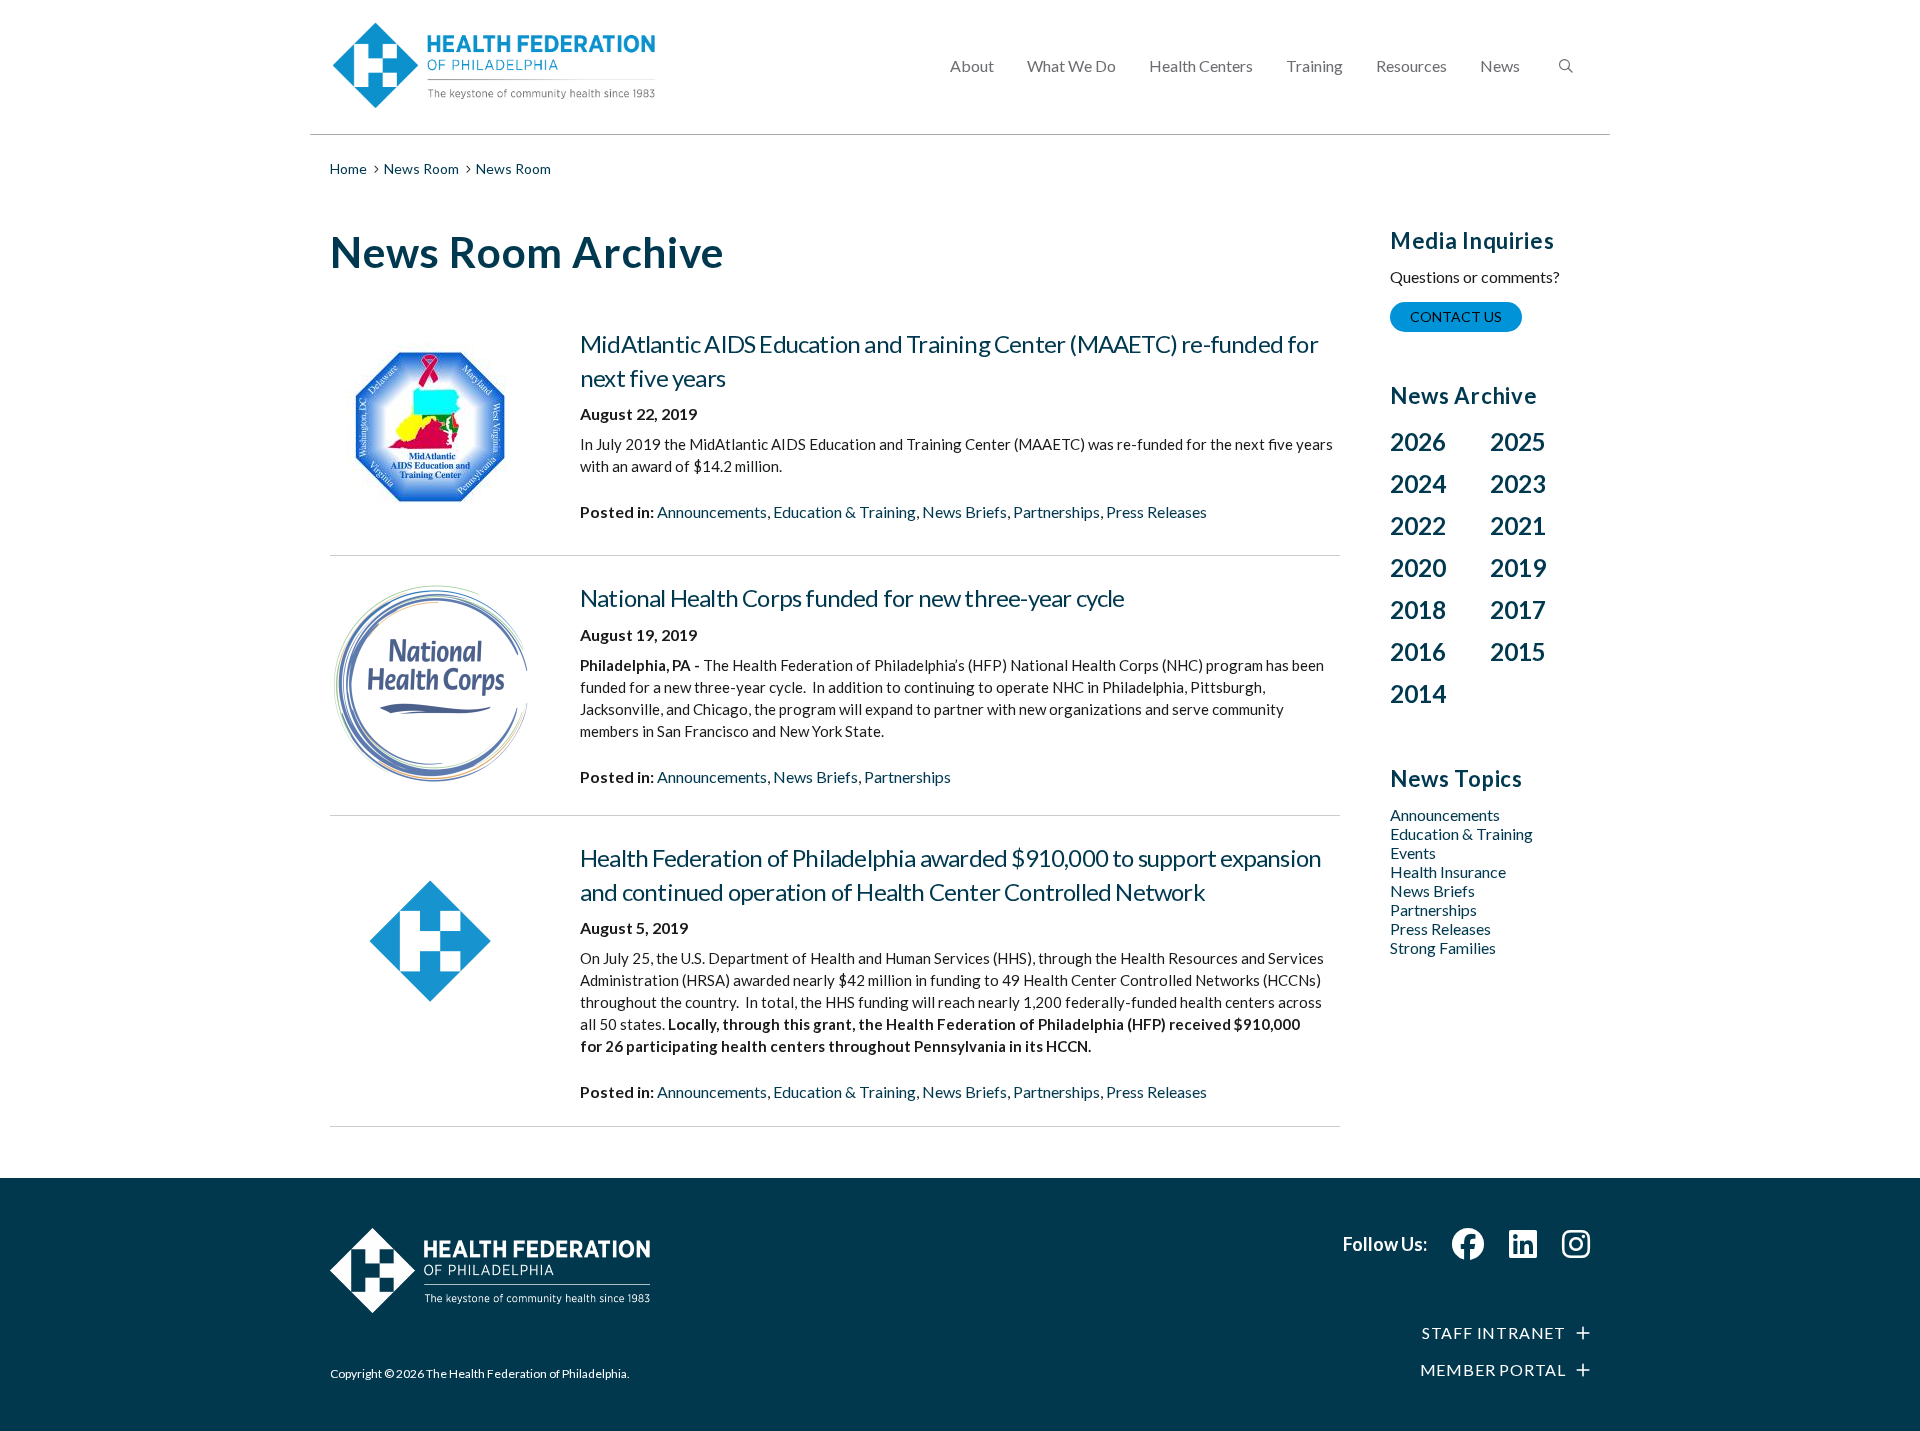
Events (1413, 852)
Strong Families (1443, 947)
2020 (1418, 567)
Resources (1411, 65)
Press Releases (1156, 511)
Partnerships (1056, 511)
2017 (1518, 609)
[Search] (1564, 67)
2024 (1418, 483)
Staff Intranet (1494, 1332)
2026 (1418, 441)
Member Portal (1493, 1369)
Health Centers (1201, 65)
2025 (1518, 441)
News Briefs (964, 511)
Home (348, 168)
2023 (1518, 483)
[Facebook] (1468, 1249)
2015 (1518, 651)
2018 (1418, 609)
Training (1314, 65)
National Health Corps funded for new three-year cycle (852, 597)
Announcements (712, 511)
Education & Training (844, 511)
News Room (421, 168)
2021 (1518, 525)
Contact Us (1456, 316)
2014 (1418, 693)
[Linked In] (1523, 1249)
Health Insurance (1448, 871)
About (972, 65)
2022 (1418, 525)
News (1500, 65)
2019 (1518, 567)
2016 (1418, 651)
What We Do (1071, 65)
